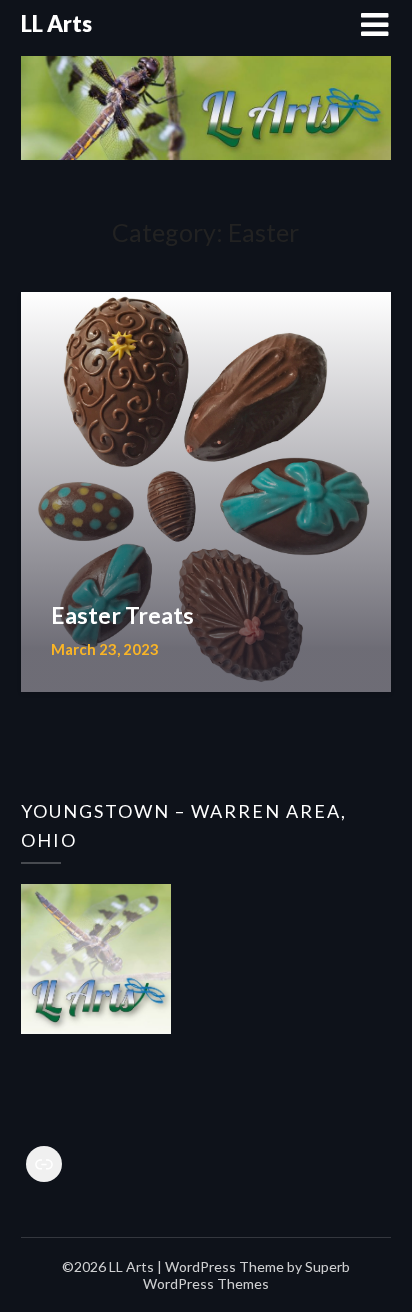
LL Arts (56, 23)
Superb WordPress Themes (246, 1275)
